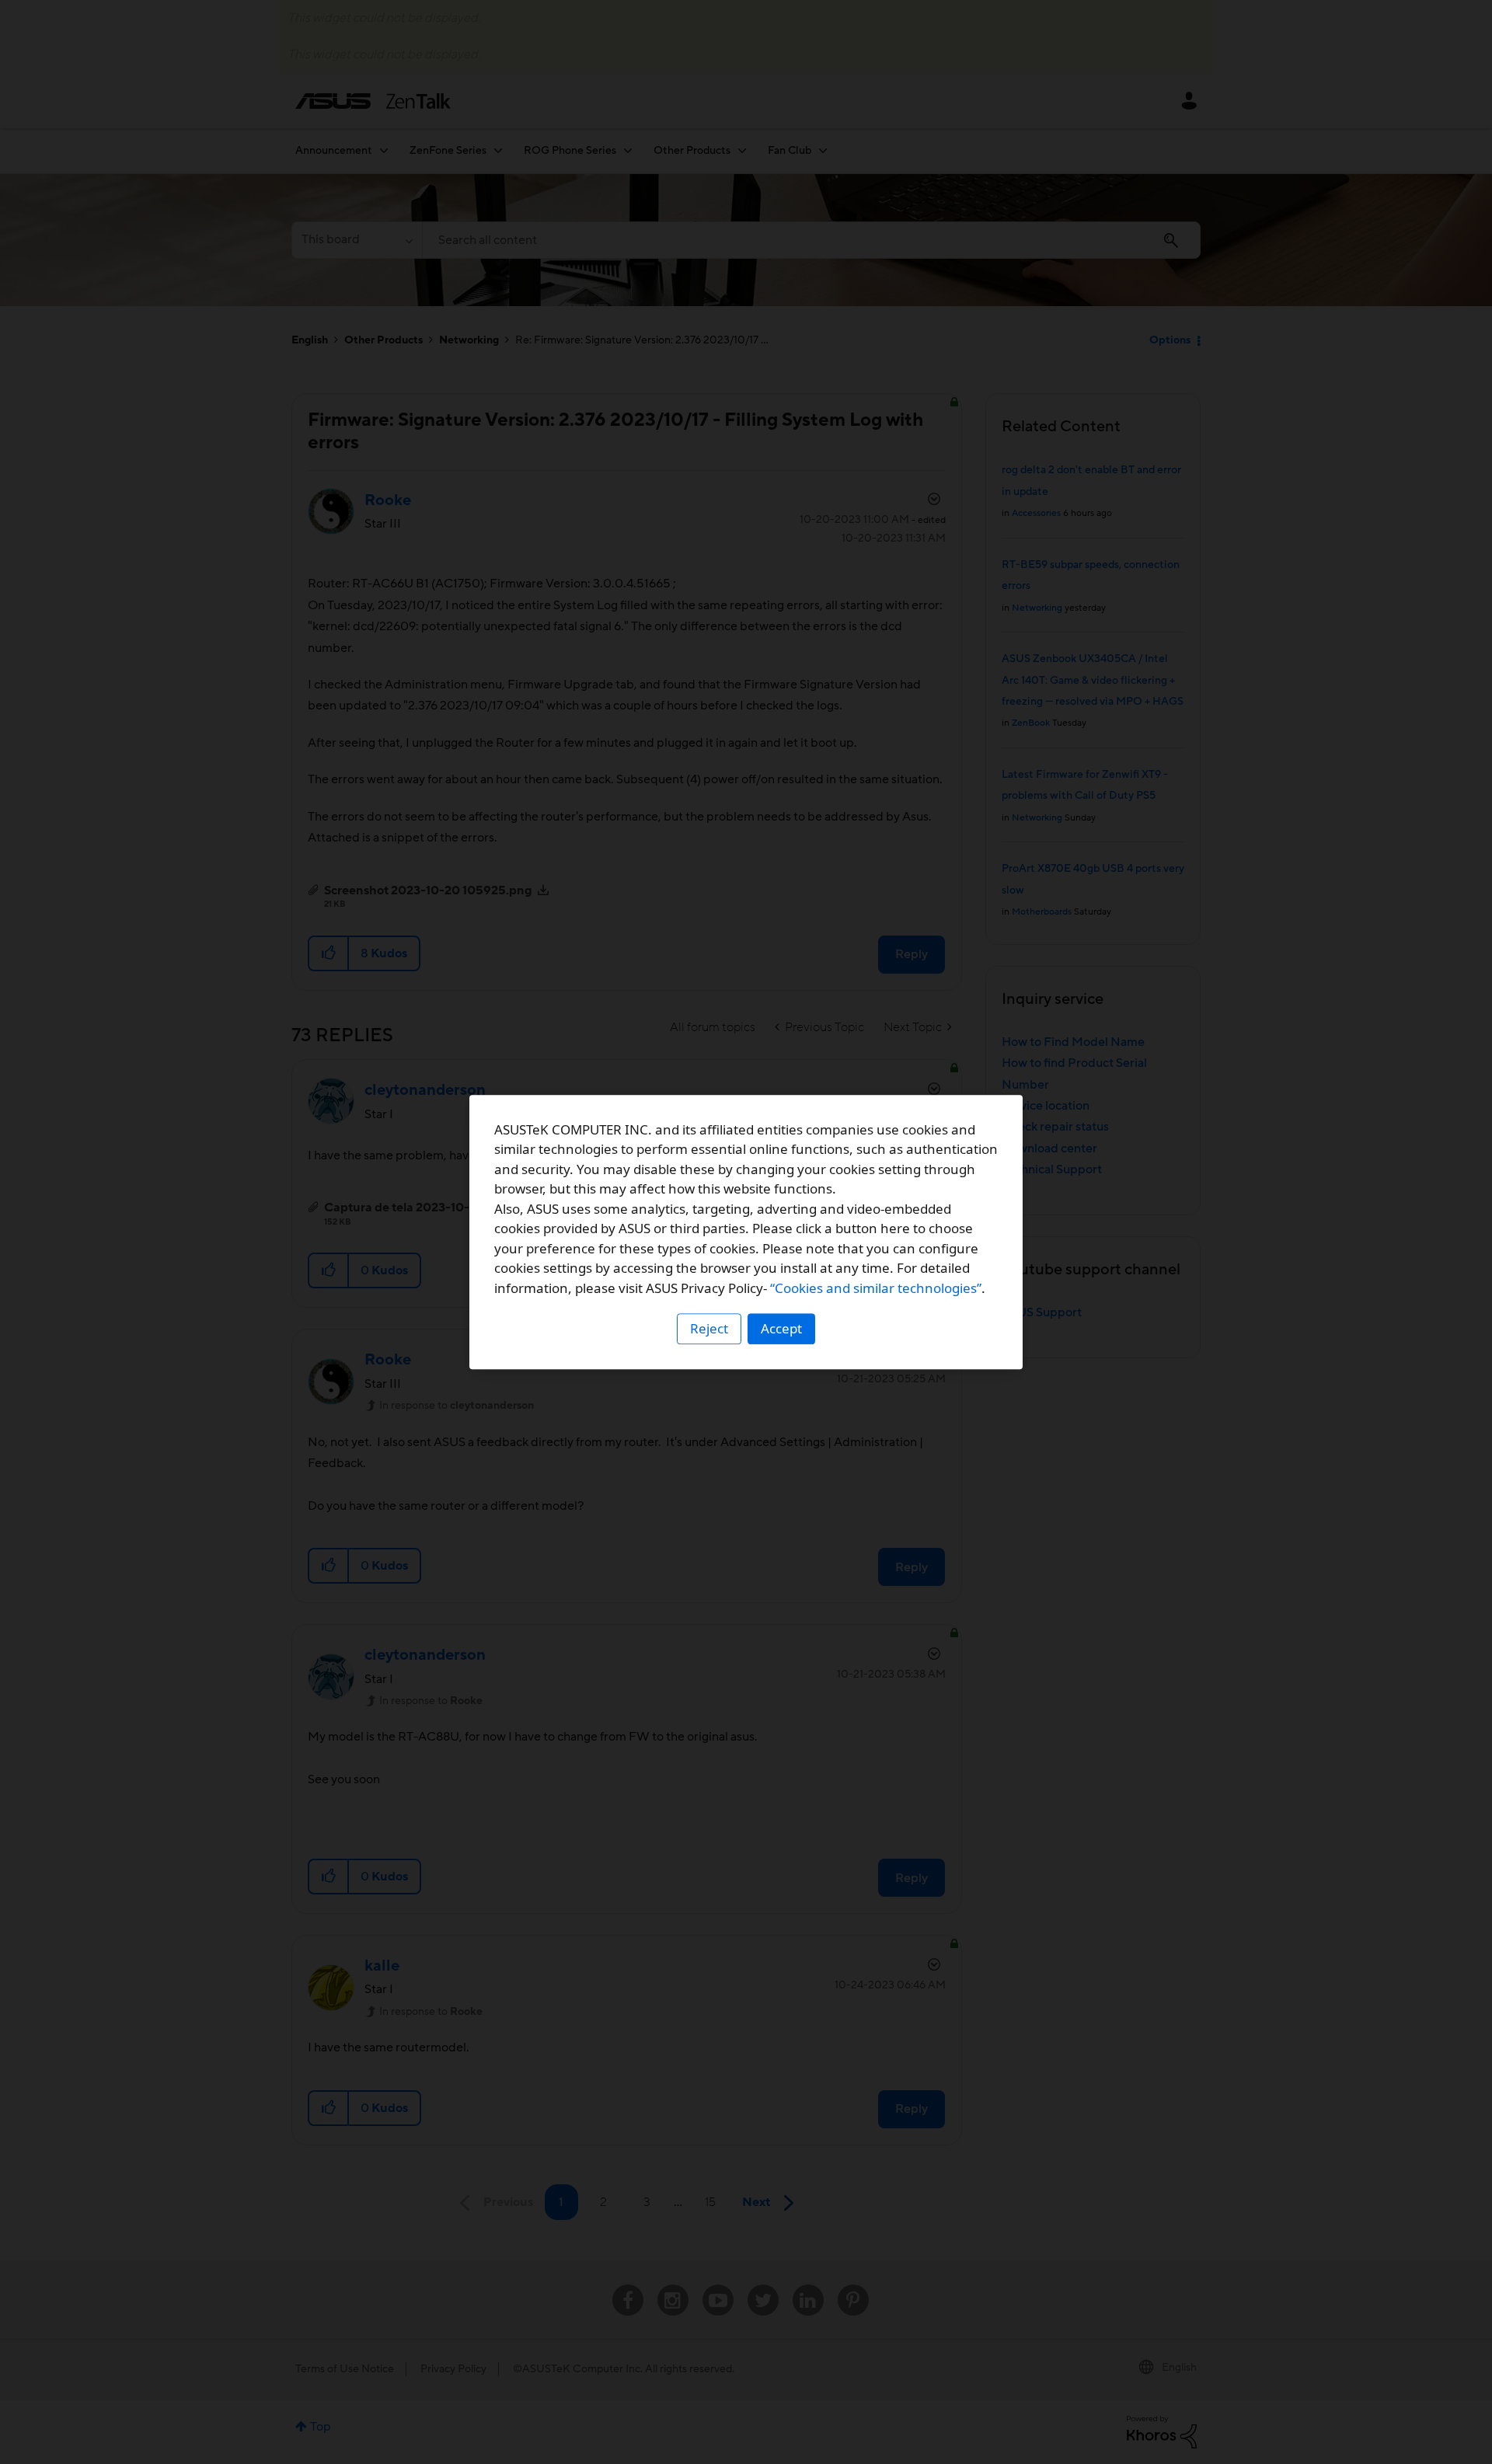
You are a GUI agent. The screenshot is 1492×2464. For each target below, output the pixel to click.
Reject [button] (709, 1328)
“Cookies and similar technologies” (876, 1288)
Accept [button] (781, 1328)
